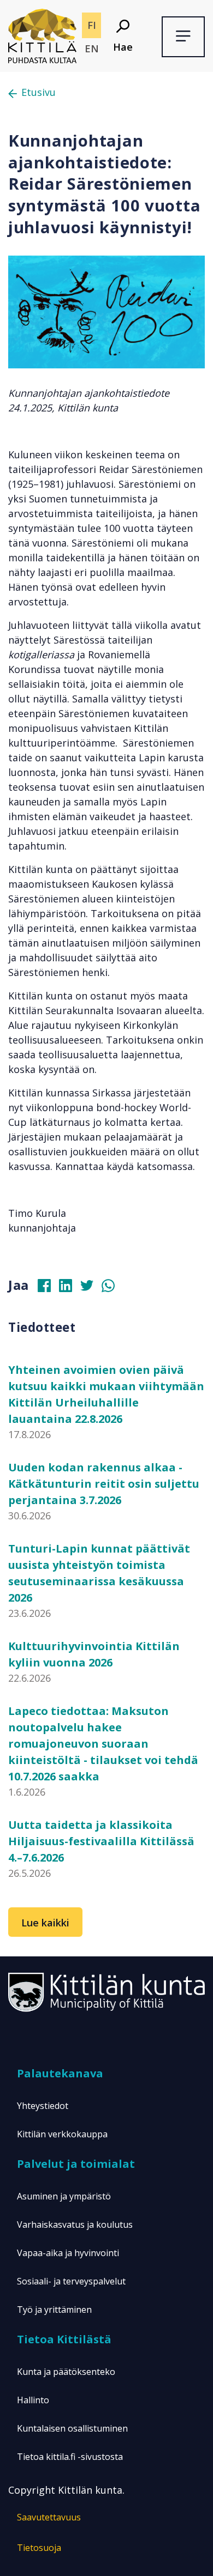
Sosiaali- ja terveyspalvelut (71, 2281)
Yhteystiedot (43, 2106)
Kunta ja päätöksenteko (66, 2372)
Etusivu (39, 92)
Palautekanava (60, 2073)
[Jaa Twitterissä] (91, 1288)
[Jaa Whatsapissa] (113, 1288)
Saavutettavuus (49, 2517)
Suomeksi (91, 25)
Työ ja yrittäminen (54, 2310)
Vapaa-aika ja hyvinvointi (68, 2253)
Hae (123, 47)
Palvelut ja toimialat (76, 2164)
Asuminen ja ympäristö (64, 2196)
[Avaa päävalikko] (183, 37)
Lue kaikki (45, 1923)
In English (91, 49)
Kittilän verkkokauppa (62, 2134)
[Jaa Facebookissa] (49, 1288)
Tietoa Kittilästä (64, 2339)
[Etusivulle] (42, 35)
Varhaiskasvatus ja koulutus (75, 2225)
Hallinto (33, 2400)
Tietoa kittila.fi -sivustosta (70, 2457)
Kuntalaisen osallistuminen (72, 2428)
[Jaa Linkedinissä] (70, 1288)
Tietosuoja (39, 2548)
